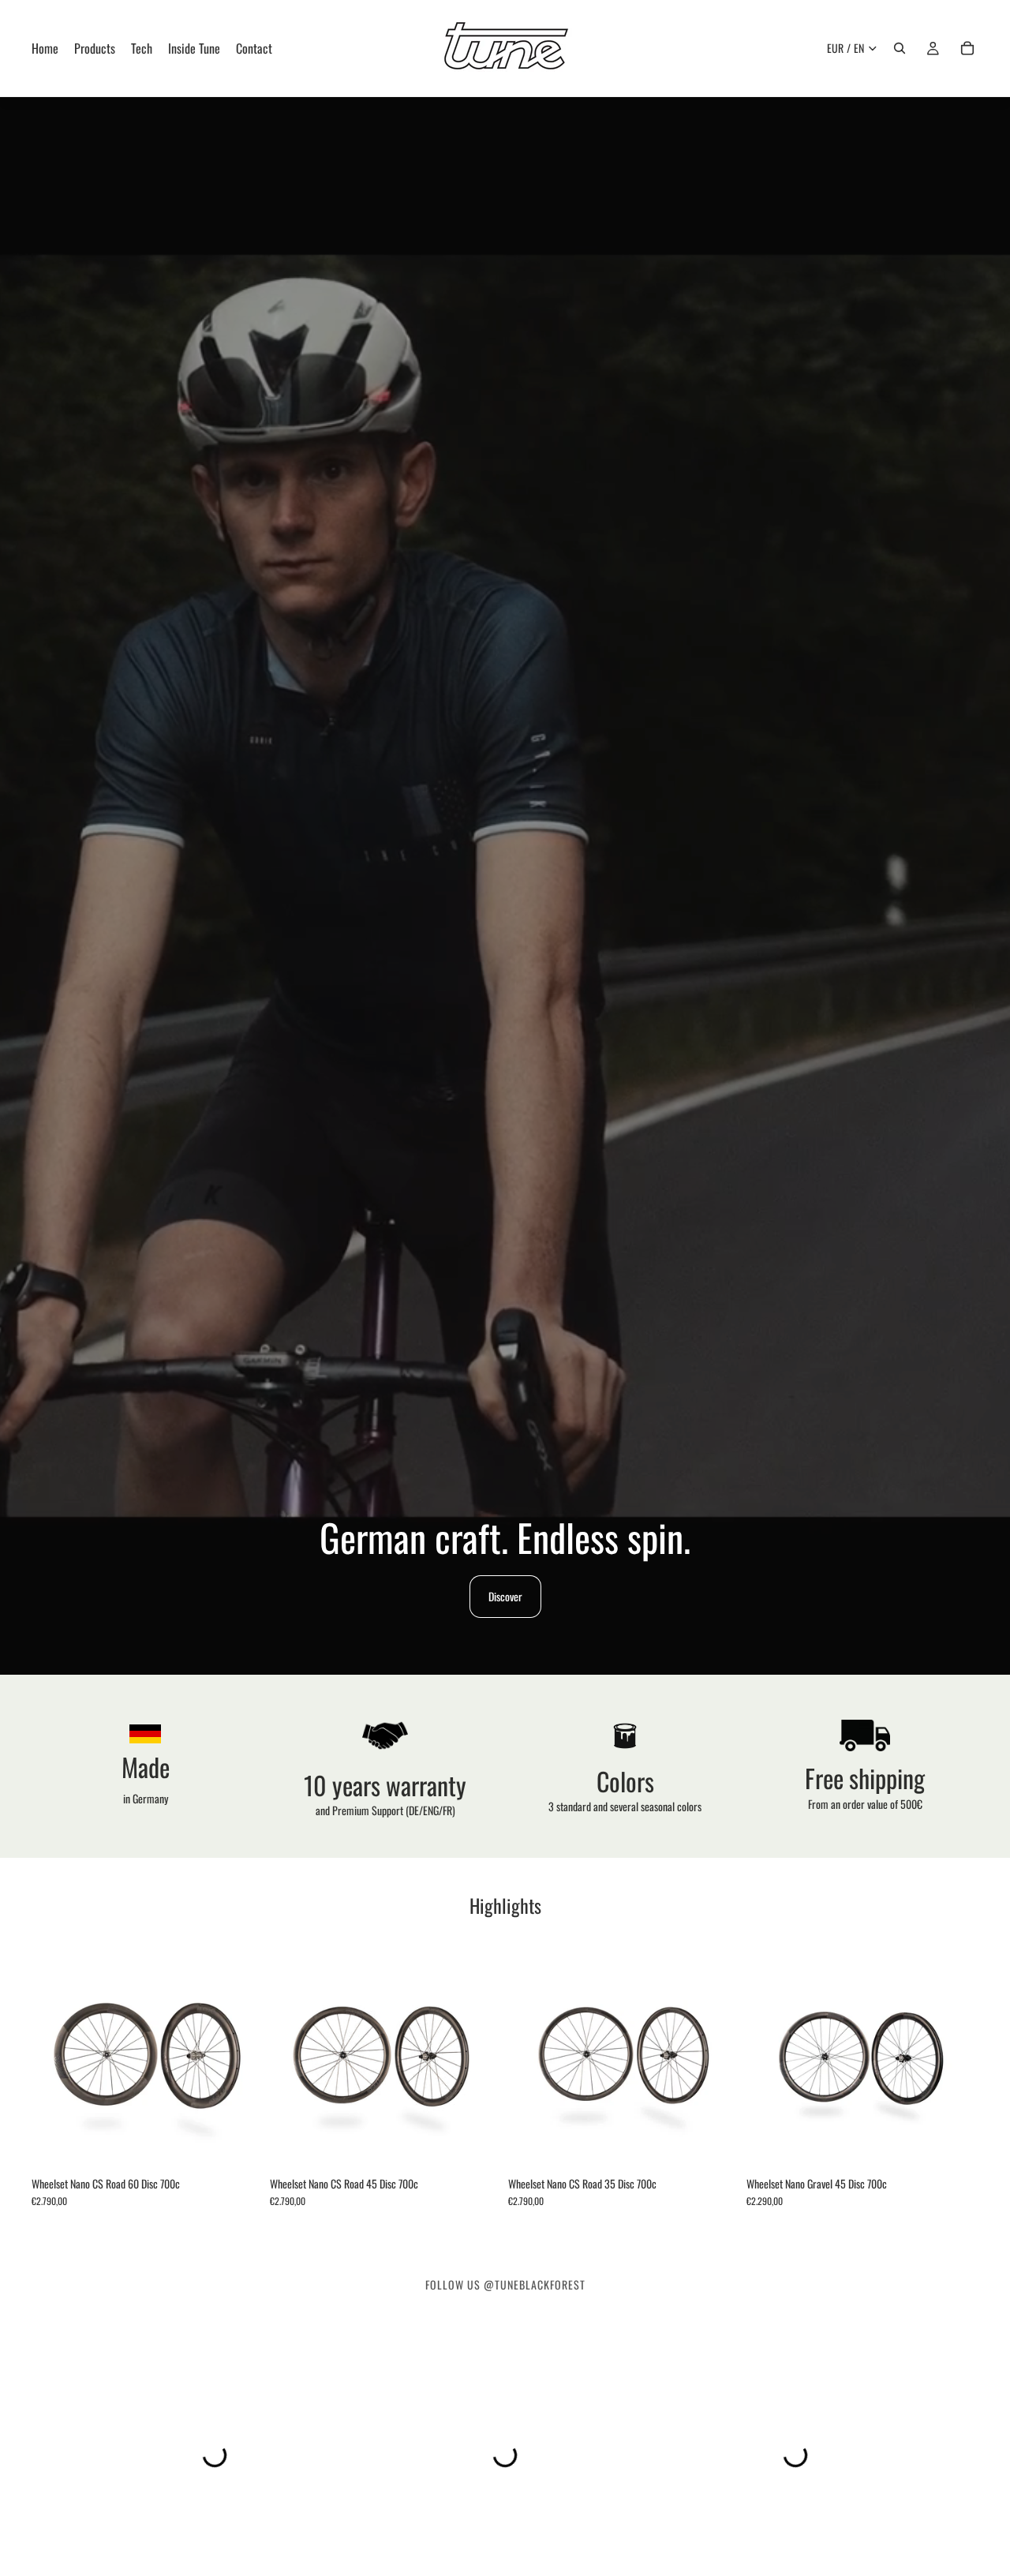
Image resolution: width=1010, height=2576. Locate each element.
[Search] (900, 48)
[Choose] (239, 2144)
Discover (505, 1596)
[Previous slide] (55, 2053)
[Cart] (967, 48)
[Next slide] (240, 2053)
